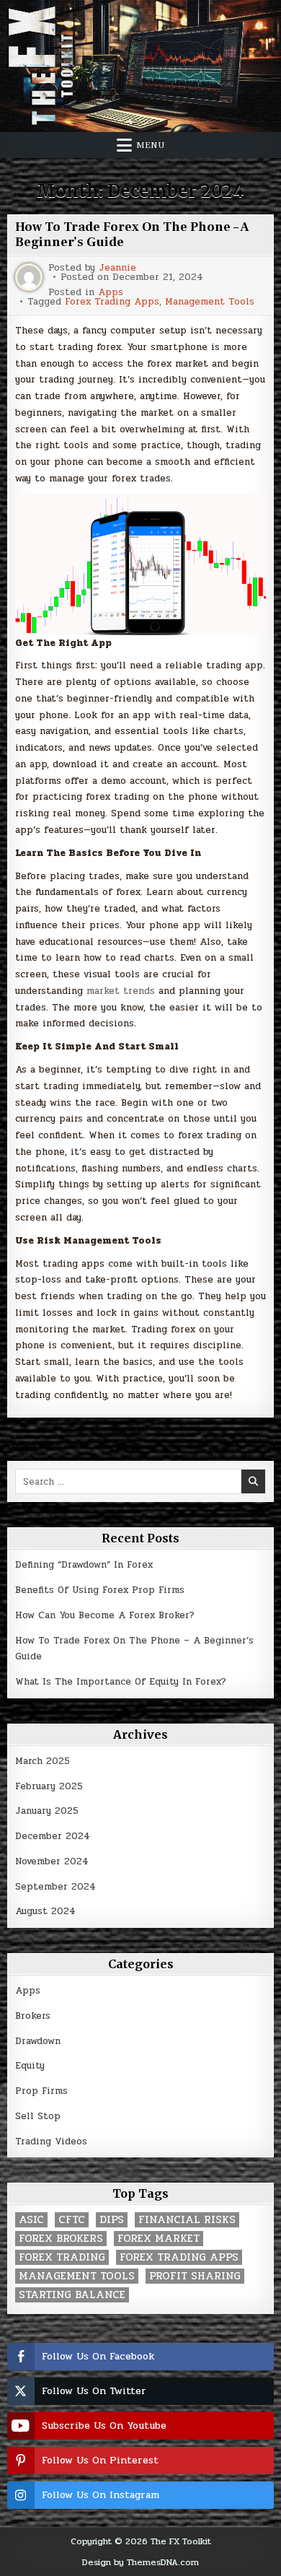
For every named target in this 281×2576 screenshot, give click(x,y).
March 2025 (43, 1761)
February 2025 (49, 1786)
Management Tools (210, 302)
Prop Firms (41, 2091)
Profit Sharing (195, 2276)
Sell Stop (38, 2116)
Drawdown (38, 2041)
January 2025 (47, 1811)
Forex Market (159, 2239)
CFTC (72, 2220)
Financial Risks (187, 2220)
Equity (30, 2066)
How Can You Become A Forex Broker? (105, 1615)
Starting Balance (72, 2295)
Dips (112, 2220)
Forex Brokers (61, 2239)
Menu (151, 145)
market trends (121, 991)
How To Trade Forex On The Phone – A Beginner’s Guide (132, 235)
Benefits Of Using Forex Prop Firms (100, 1590)
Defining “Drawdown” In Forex (84, 1565)
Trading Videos (51, 2141)
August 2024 (45, 1911)
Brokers (33, 2016)
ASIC (31, 2220)
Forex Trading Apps (112, 302)
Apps (111, 293)
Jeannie (117, 268)
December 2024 (53, 1836)
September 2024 (55, 1887)
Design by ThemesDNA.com (140, 2562)
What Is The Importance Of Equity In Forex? (121, 1682)
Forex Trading (62, 2257)
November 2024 (52, 1861)
